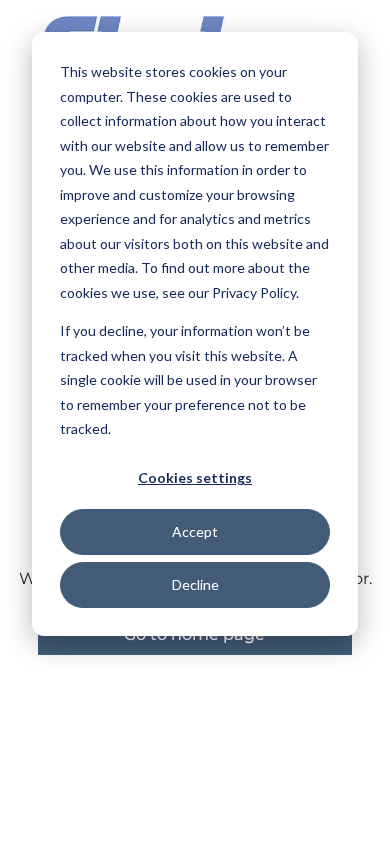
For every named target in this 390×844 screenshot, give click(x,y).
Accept (195, 531)
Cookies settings (195, 477)
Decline (195, 584)
